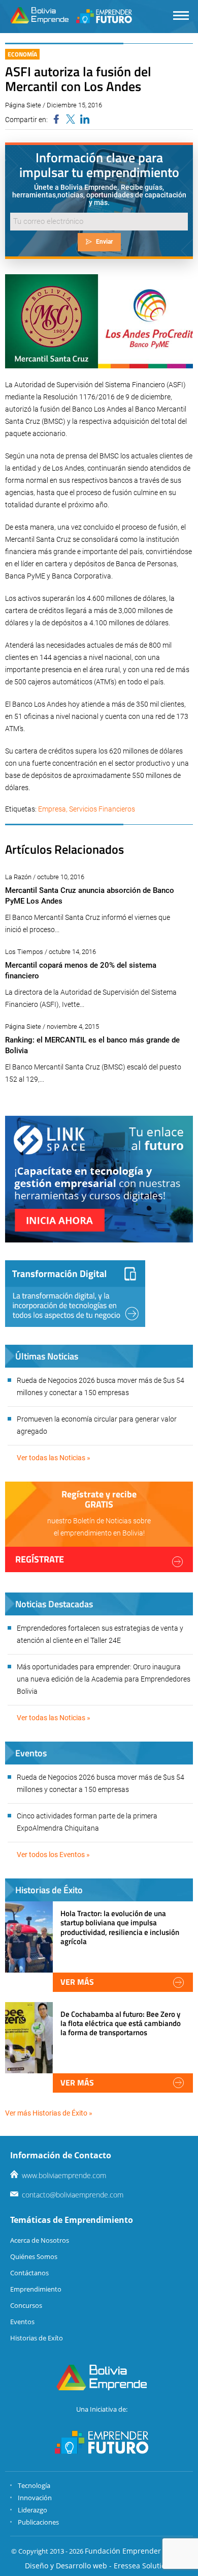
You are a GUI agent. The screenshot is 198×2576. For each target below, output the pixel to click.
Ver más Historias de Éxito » (49, 2113)
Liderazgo (32, 2510)
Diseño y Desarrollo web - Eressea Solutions (99, 2566)
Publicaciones (38, 2522)
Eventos (22, 2322)
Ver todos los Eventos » (53, 1855)
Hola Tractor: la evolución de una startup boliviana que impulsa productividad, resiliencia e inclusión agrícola (120, 1927)
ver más (77, 1982)
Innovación (35, 2498)
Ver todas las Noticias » (54, 1458)
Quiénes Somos (34, 2256)
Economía (22, 54)
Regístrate (40, 1559)
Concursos (26, 2305)
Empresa (52, 809)
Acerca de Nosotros (40, 2240)
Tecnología (34, 2485)
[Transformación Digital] (75, 1294)
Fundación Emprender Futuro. (136, 2551)
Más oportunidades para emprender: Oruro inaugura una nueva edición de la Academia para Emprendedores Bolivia (104, 1679)
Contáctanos (29, 2273)
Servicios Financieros (102, 809)
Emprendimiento (36, 2289)
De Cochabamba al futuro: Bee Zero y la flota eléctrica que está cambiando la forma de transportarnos (121, 2023)
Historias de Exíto (37, 2338)
